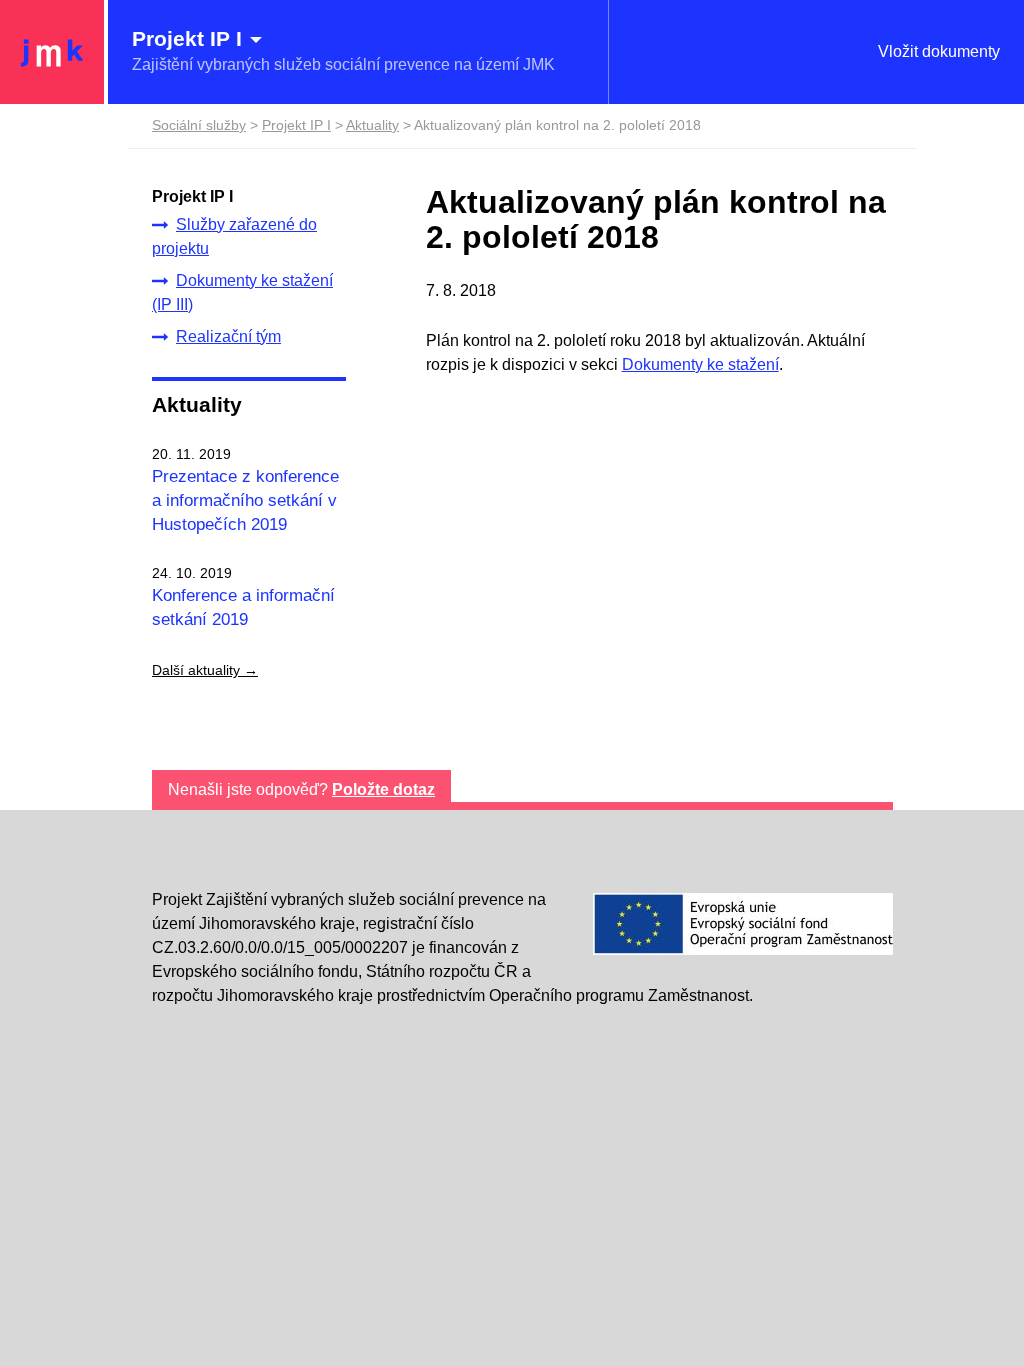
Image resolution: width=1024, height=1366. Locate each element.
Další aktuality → (205, 670)
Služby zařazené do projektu (234, 236)
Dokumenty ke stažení (700, 364)
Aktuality (197, 404)
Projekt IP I (296, 125)
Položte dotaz (383, 789)
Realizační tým (228, 336)
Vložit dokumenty (939, 51)
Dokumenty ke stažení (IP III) (242, 292)
